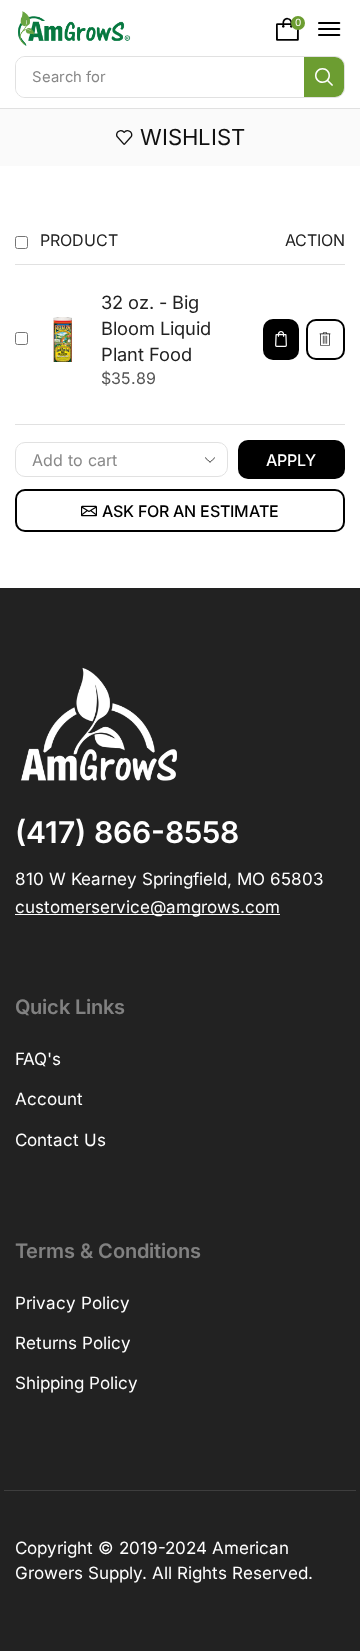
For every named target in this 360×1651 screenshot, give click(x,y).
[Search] (324, 77)
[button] (291, 29)
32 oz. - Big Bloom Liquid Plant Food (156, 328)
